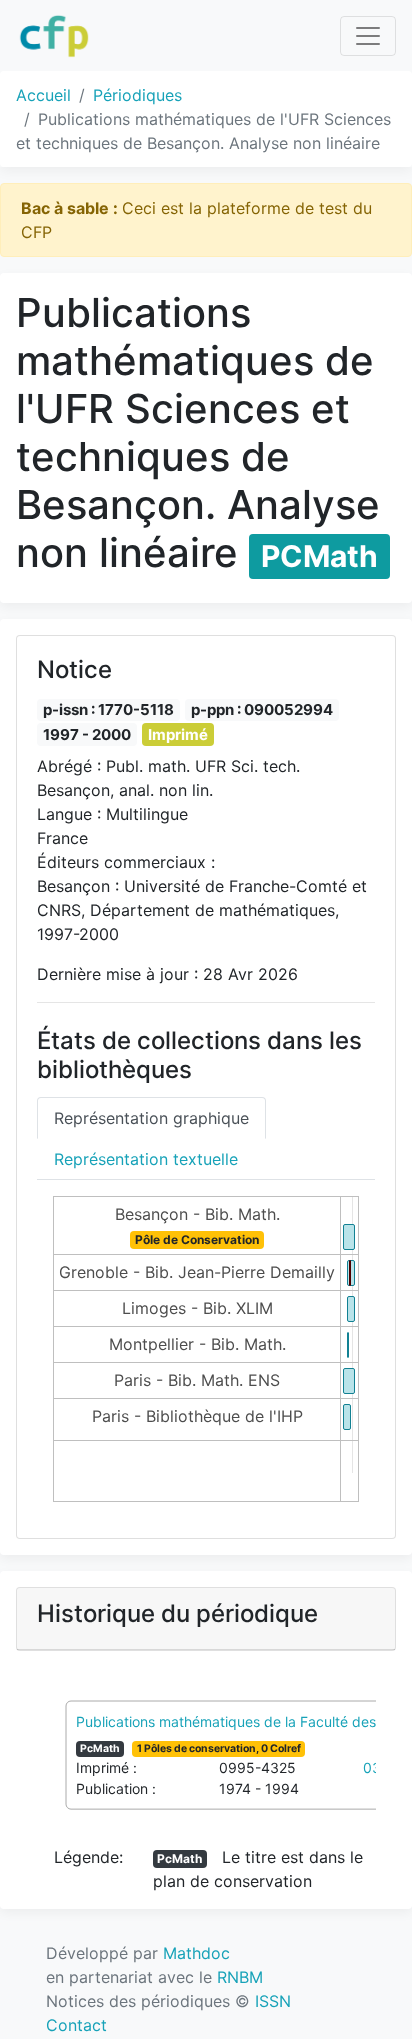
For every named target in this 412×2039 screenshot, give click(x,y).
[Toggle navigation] (368, 36)
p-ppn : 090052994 (262, 709)
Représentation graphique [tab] (151, 1118)
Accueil (43, 95)
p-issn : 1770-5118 (108, 709)
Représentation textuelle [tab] (146, 1159)
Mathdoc (196, 1953)
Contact (76, 2025)
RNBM (240, 1977)
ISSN (273, 2001)
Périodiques (137, 95)
